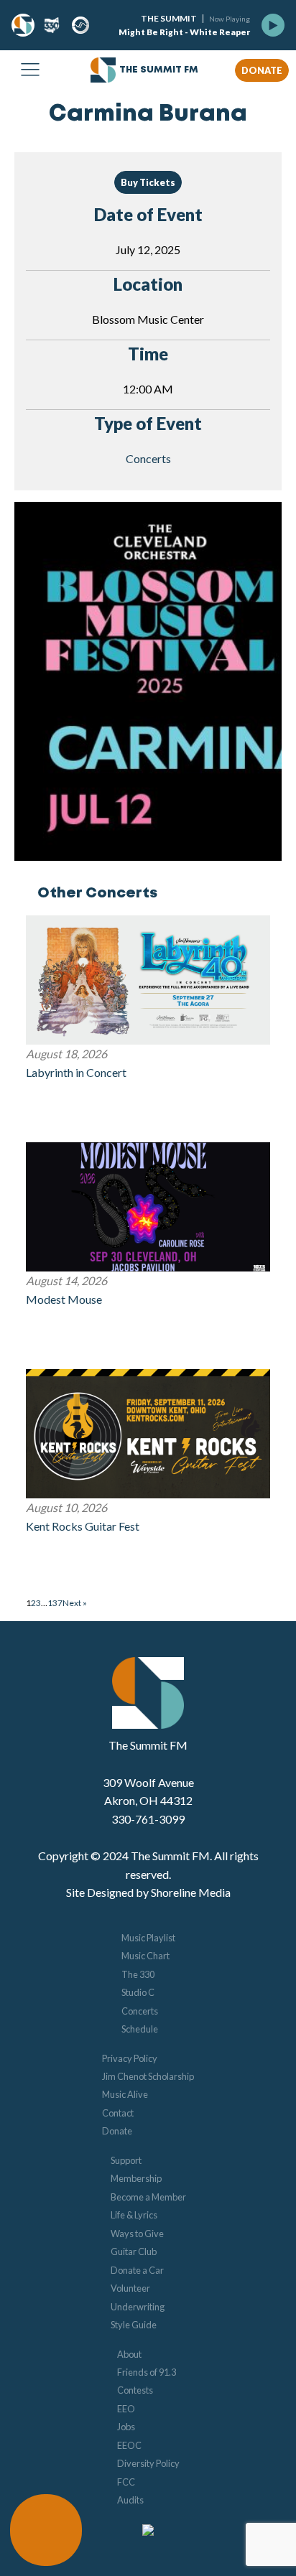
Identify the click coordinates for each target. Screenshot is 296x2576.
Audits (130, 2500)
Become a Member (148, 2197)
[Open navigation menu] (30, 70)
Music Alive (125, 2094)
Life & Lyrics (134, 2215)
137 (55, 1603)
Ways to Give (137, 2234)
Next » (75, 1603)
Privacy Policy (130, 2058)
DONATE (262, 70)
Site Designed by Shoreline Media (148, 1892)
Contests (135, 2390)
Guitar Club (134, 2251)
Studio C (138, 1992)
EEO (126, 2409)
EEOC (129, 2445)
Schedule (140, 2029)
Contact (118, 2113)
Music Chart (145, 1956)
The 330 (138, 1974)
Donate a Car (137, 2270)
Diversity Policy (148, 2463)
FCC (126, 2482)
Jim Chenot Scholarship (148, 2076)
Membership (136, 2178)
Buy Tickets (148, 182)
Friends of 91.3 (147, 2372)
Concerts (148, 458)
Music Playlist (148, 1938)
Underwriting (138, 2307)
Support (126, 2160)
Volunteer (130, 2288)
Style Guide (134, 2325)
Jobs (126, 2427)
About (129, 2354)
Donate (117, 2131)
